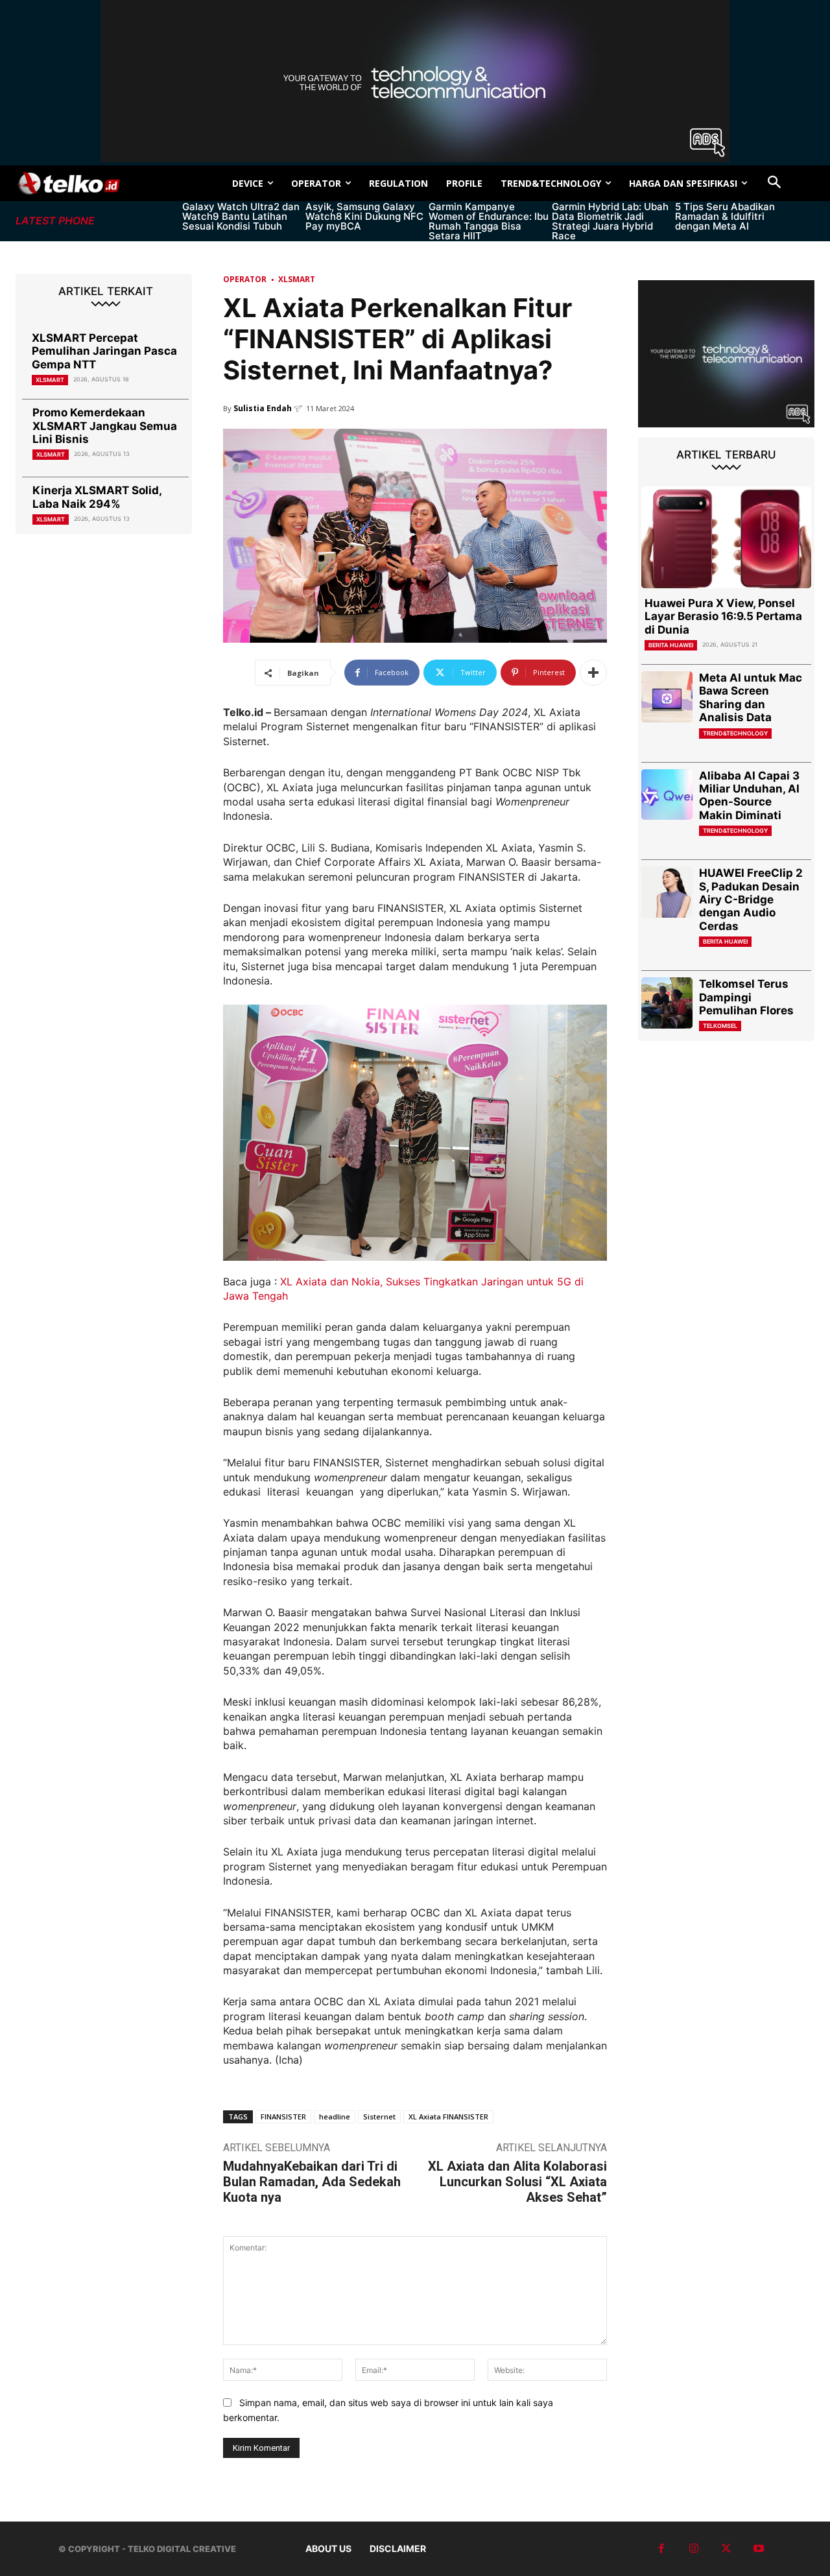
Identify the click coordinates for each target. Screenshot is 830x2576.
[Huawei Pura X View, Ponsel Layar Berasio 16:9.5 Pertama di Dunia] (726, 537)
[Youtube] (759, 2549)
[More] (593, 673)
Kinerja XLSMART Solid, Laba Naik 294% (97, 497)
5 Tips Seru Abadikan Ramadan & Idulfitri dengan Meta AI (725, 216)
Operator (245, 279)
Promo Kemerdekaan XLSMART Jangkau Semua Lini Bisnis (105, 426)
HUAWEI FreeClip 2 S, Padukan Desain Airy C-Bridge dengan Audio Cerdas (751, 900)
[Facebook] (661, 2549)
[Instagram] (694, 2549)
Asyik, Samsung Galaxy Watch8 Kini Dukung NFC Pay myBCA (364, 216)
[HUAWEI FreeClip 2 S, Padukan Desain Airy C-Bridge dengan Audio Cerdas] (667, 892)
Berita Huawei (671, 645)
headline (335, 2117)
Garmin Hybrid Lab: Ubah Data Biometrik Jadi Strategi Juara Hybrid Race (610, 221)
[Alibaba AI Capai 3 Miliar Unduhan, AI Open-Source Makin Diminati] (667, 795)
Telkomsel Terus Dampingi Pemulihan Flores (746, 997)
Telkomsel (720, 1026)
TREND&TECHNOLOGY (735, 733)
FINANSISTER (283, 2117)
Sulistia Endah (263, 408)
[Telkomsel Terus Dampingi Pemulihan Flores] (667, 1003)
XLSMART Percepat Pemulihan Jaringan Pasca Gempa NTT (104, 351)
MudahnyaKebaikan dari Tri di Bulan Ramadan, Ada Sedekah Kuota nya (312, 2182)
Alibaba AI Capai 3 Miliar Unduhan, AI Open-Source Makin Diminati (749, 795)
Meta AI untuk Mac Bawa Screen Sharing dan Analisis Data (751, 698)
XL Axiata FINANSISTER (448, 2117)
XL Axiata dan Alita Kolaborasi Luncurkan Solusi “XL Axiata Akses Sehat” (517, 2182)
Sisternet (379, 2117)
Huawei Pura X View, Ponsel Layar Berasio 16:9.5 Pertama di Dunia (723, 616)
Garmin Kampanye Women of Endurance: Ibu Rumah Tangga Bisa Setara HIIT (489, 221)
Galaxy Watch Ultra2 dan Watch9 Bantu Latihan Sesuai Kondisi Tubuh (241, 216)
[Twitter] (726, 2549)
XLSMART (50, 380)
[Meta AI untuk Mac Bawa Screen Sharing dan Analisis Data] (667, 697)
